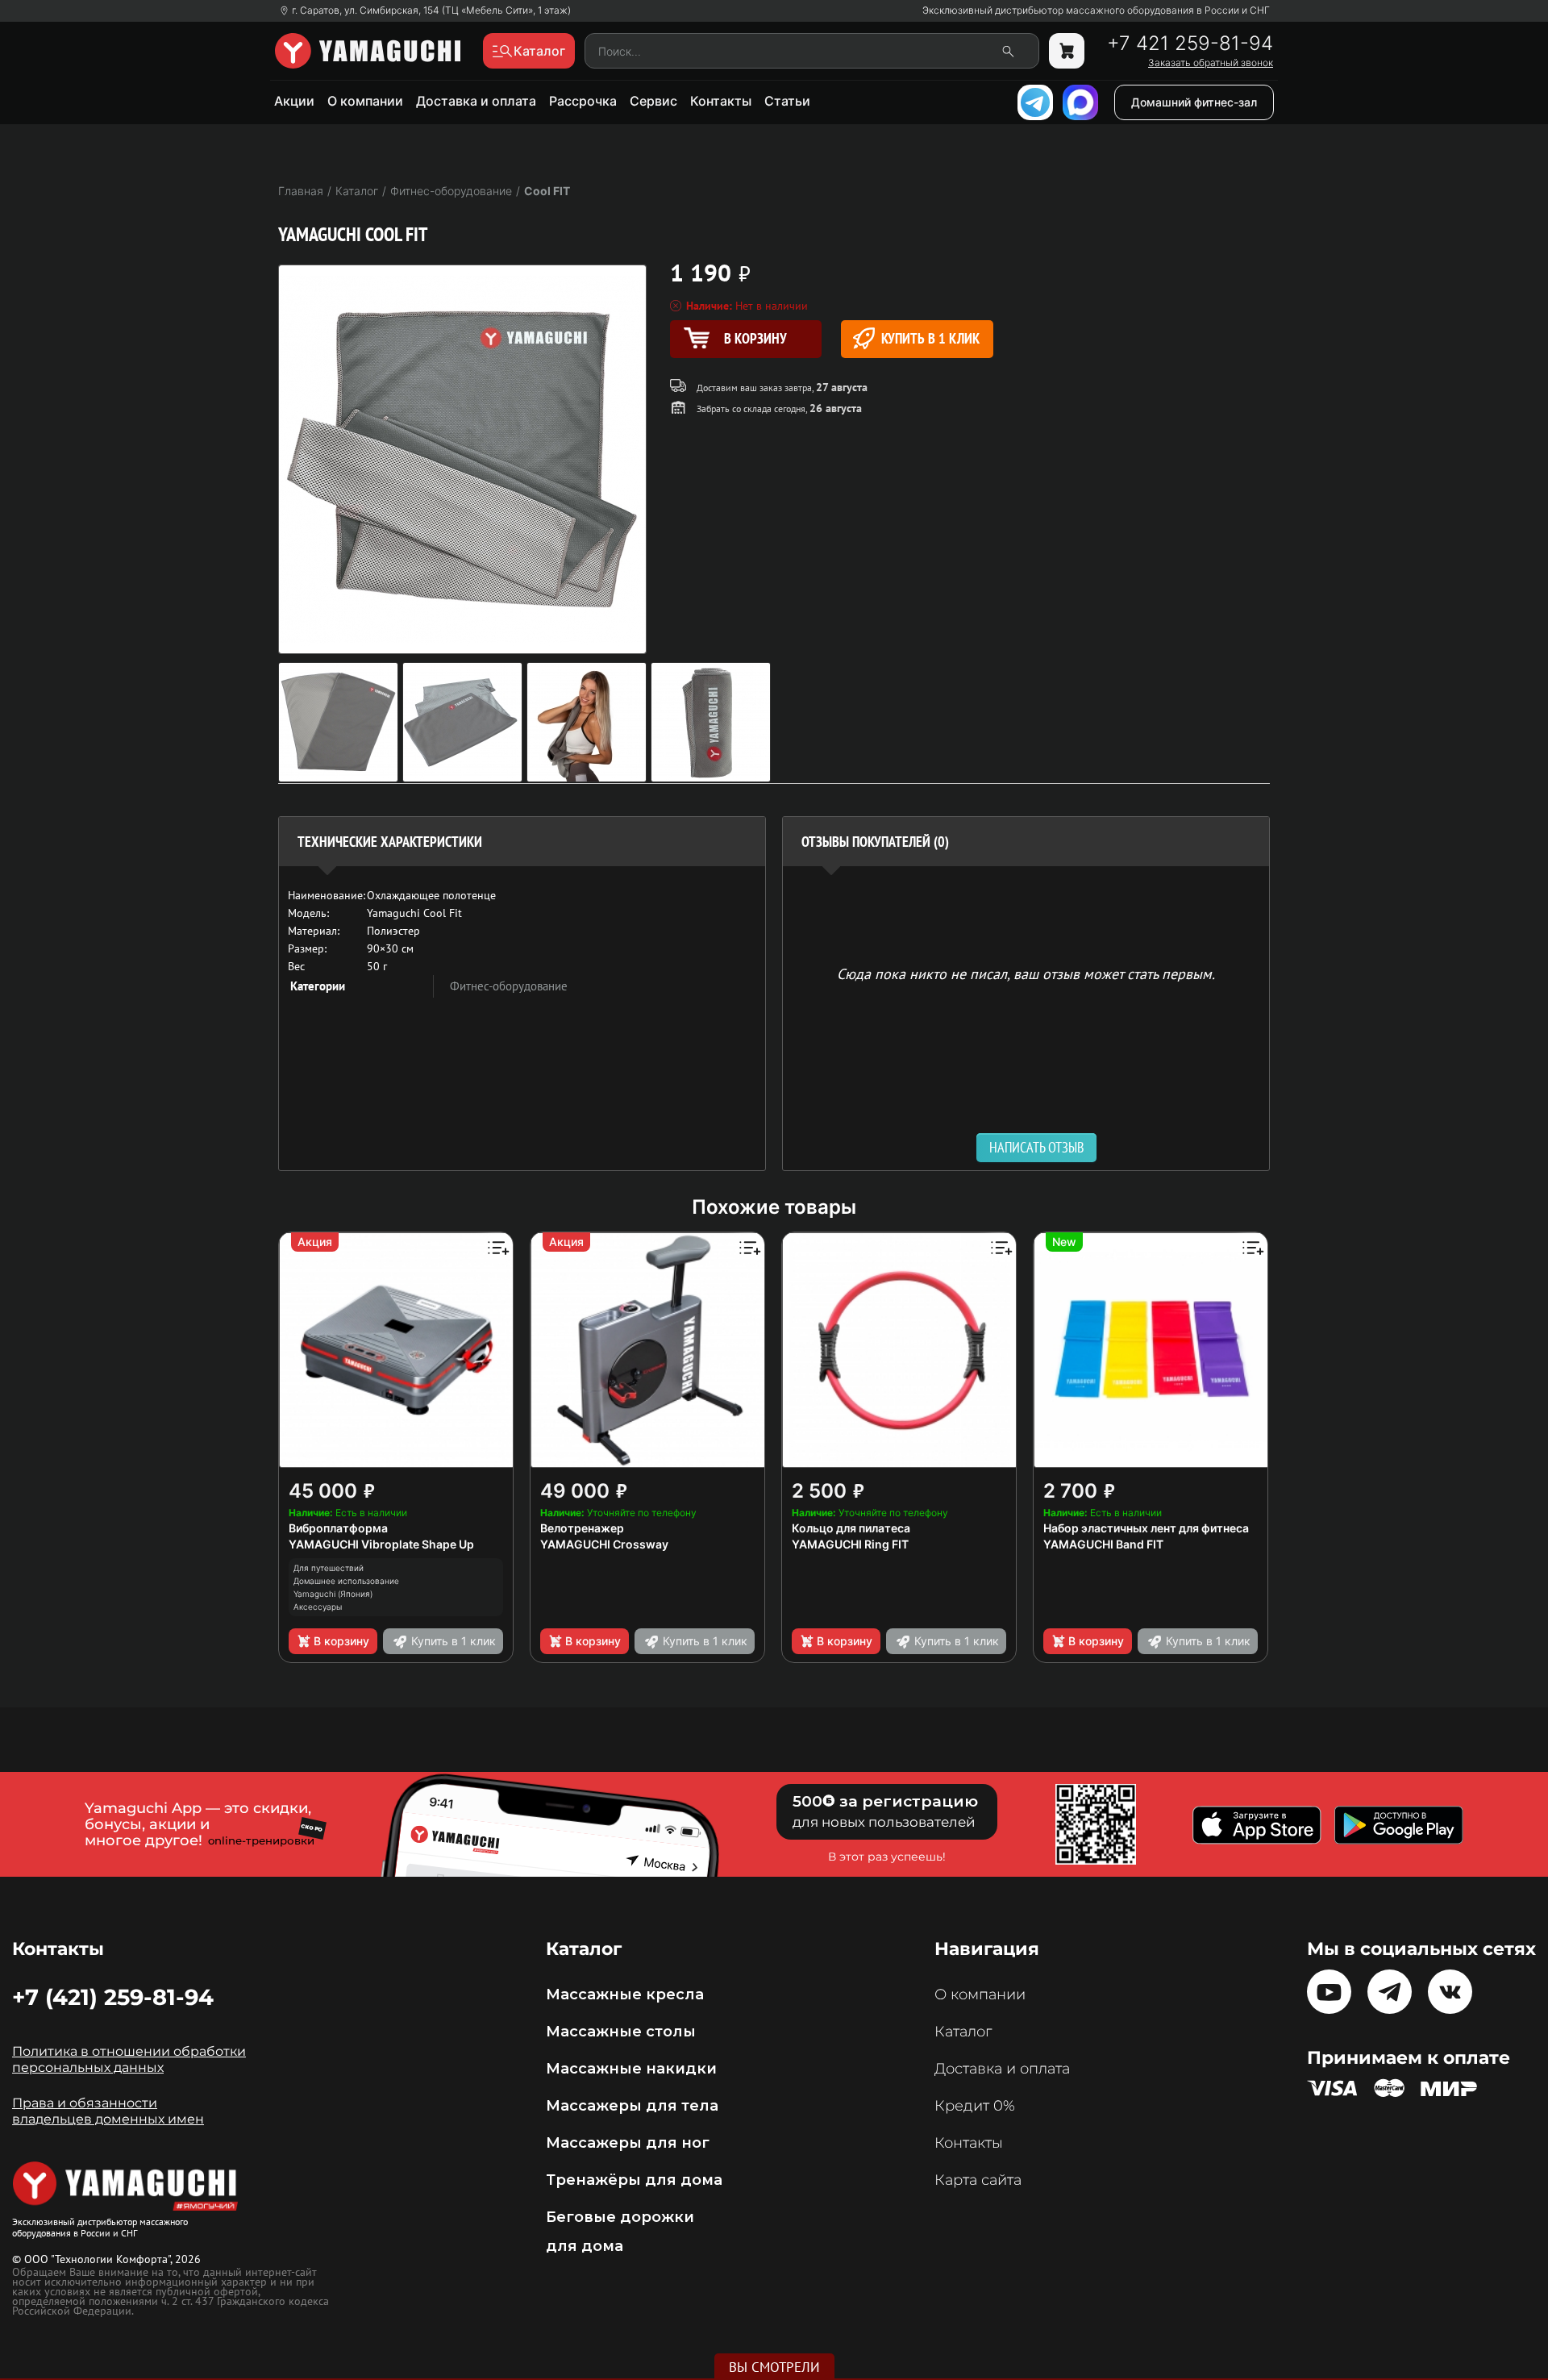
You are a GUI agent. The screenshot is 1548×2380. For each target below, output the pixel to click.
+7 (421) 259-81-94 (113, 1997)
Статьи (787, 101)
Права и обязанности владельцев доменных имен (108, 2111)
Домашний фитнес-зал (1194, 102)
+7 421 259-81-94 (1190, 44)
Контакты (721, 101)
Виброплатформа (338, 1528)
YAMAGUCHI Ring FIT (850, 1544)
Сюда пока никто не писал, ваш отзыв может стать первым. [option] (1026, 973)
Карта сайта (978, 2180)
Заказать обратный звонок (1211, 63)
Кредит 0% (975, 2106)
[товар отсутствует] (1067, 51)
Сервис (653, 101)
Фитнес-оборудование (509, 986)
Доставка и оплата (476, 101)
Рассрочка (583, 101)
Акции (294, 101)
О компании (365, 101)
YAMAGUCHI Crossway (604, 1544)
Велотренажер (582, 1528)
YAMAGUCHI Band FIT (1103, 1544)
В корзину (341, 1641)
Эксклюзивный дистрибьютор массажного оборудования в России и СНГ (1096, 10)
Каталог (963, 2032)
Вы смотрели (774, 2367)
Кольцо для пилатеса (851, 1528)
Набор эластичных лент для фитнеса (1146, 1528)
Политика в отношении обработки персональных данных (129, 2059)
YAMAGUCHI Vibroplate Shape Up (381, 1544)
